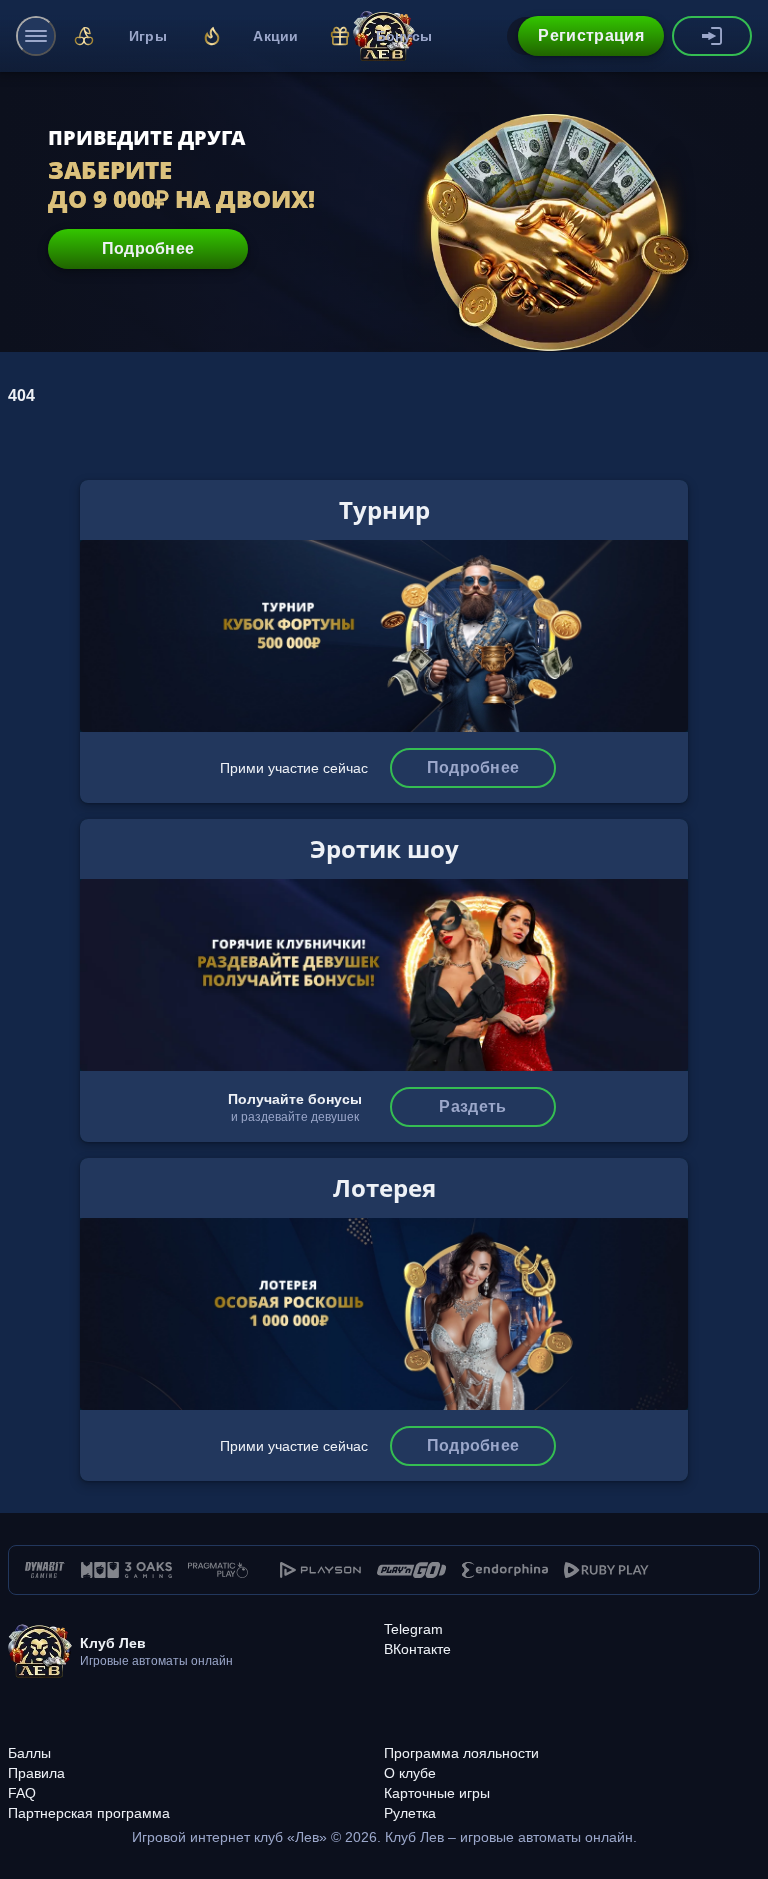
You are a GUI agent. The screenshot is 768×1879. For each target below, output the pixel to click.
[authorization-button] (712, 36)
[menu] (36, 36)
